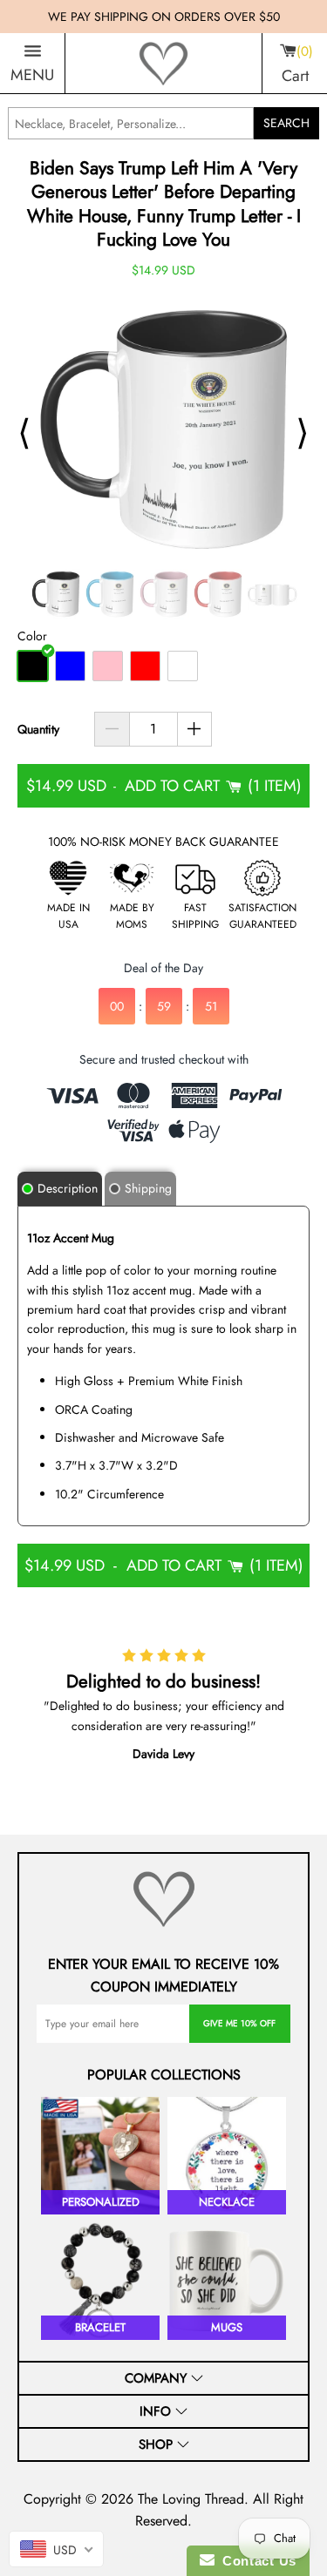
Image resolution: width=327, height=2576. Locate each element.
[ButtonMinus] (112, 729)
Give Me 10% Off (239, 2023)
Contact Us (255, 2561)
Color (32, 636)
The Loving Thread (191, 2499)
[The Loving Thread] (163, 64)
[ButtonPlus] (195, 729)
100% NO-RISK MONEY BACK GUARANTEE (163, 842)
